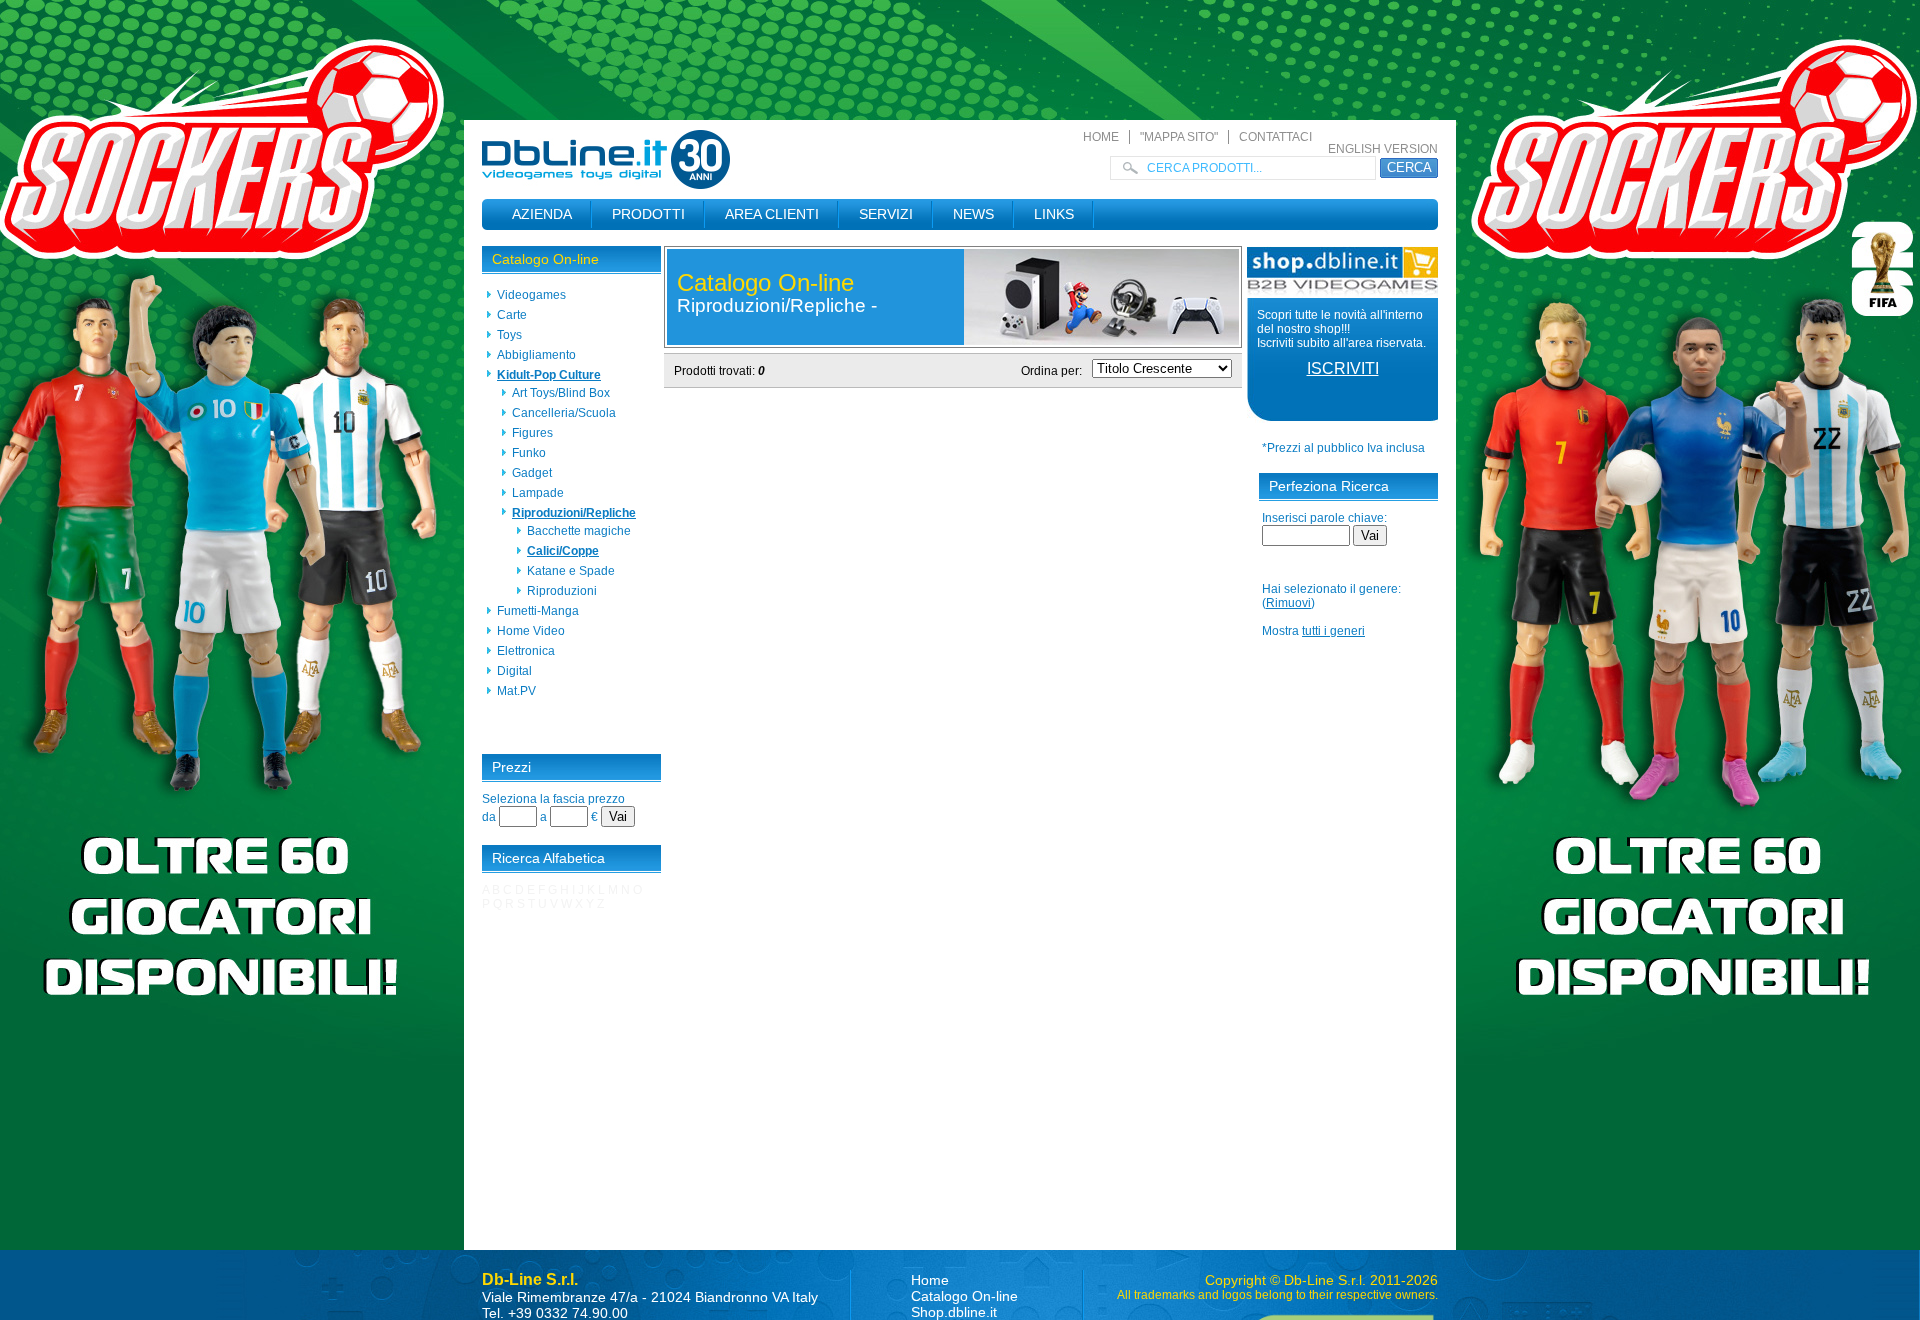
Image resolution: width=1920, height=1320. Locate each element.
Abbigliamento (536, 355)
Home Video (531, 631)
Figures (532, 433)
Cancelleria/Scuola (564, 413)
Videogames (531, 295)
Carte (512, 315)
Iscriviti (1343, 368)
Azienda (542, 214)
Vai (618, 816)
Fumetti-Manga (538, 611)
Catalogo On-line (545, 259)
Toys (509, 335)
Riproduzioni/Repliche (574, 513)
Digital (514, 671)
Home (1101, 137)
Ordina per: (1051, 371)
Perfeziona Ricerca (1329, 486)
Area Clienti (772, 214)
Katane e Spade (571, 571)
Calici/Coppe (563, 551)
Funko (529, 453)
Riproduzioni (562, 591)
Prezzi (511, 767)
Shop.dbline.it (954, 1312)
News (973, 214)
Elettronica (526, 651)
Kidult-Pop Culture (549, 375)
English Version (1383, 149)
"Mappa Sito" (1179, 137)
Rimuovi (1288, 603)
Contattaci (1275, 137)
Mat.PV (516, 691)
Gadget (532, 473)
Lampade (538, 493)
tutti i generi (1333, 631)
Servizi (886, 214)
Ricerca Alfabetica (548, 858)
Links (1054, 214)
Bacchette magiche (579, 531)
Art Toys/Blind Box (561, 393)
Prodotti (648, 214)
